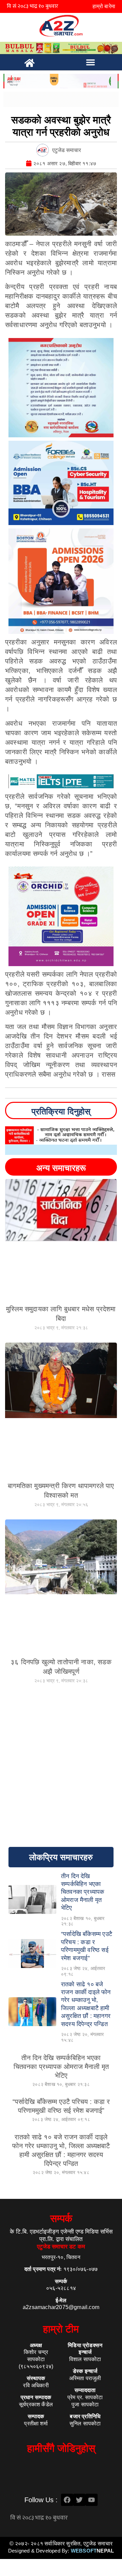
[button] (90, 62)
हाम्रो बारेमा (104, 6)
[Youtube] (91, 2500)
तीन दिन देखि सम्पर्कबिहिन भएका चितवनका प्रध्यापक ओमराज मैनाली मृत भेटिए (61, 2067)
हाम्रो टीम (61, 2329)
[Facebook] (67, 2500)
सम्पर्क (61, 2218)
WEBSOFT (92, 2551)
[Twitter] (79, 2500)
